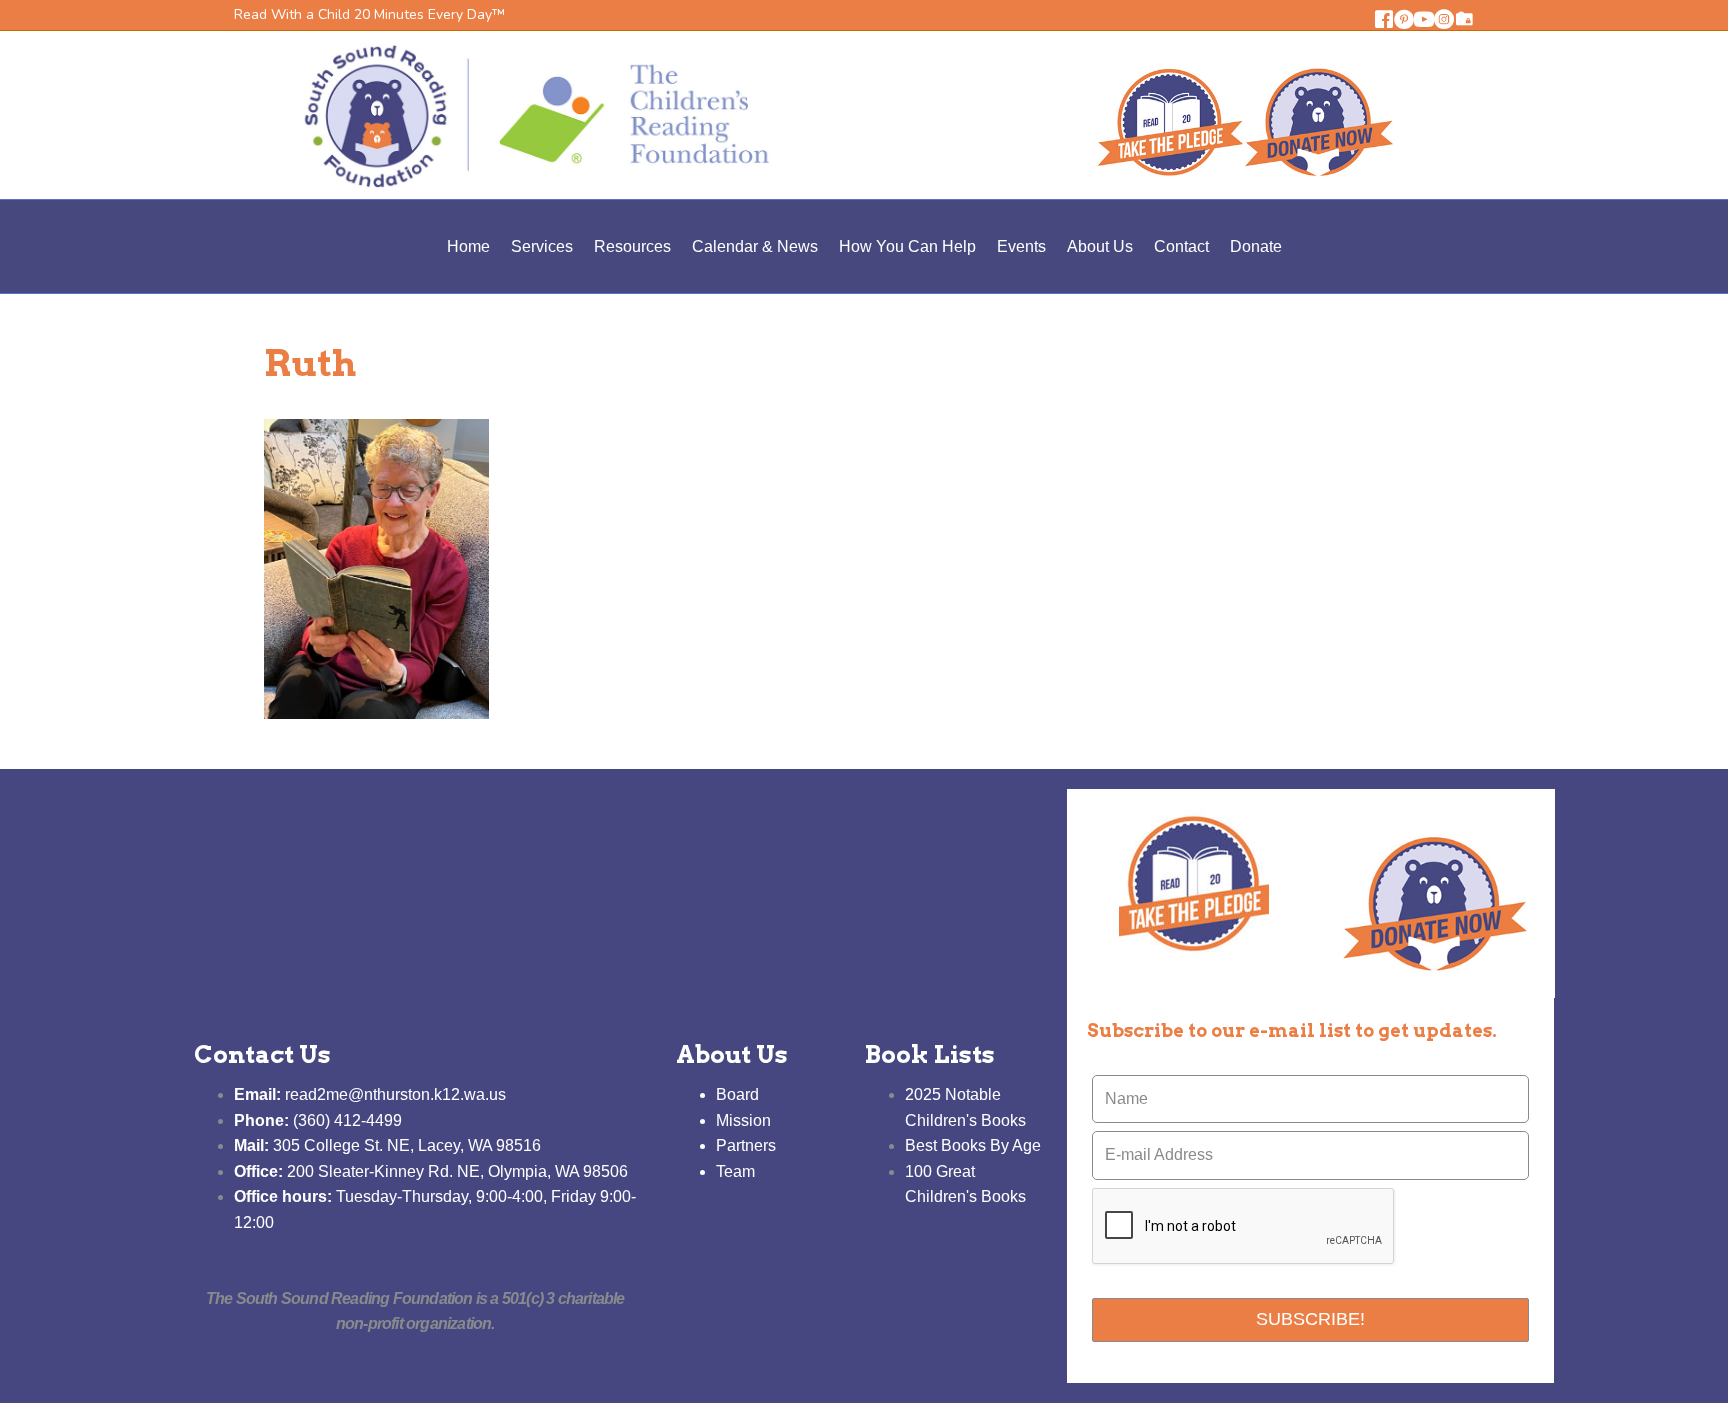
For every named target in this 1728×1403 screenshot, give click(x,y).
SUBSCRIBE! (1310, 1319)
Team (735, 1171)
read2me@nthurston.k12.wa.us (370, 1094)
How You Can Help (907, 246)
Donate (1256, 246)
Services (542, 246)
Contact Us (262, 1054)
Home (468, 246)
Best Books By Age (973, 1145)
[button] (1384, 19)
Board (737, 1094)
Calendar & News (755, 246)
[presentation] (1244, 1227)
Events (1021, 246)
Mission (743, 1120)
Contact (1181, 246)
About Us (1100, 246)
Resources (632, 246)
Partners (746, 1145)
